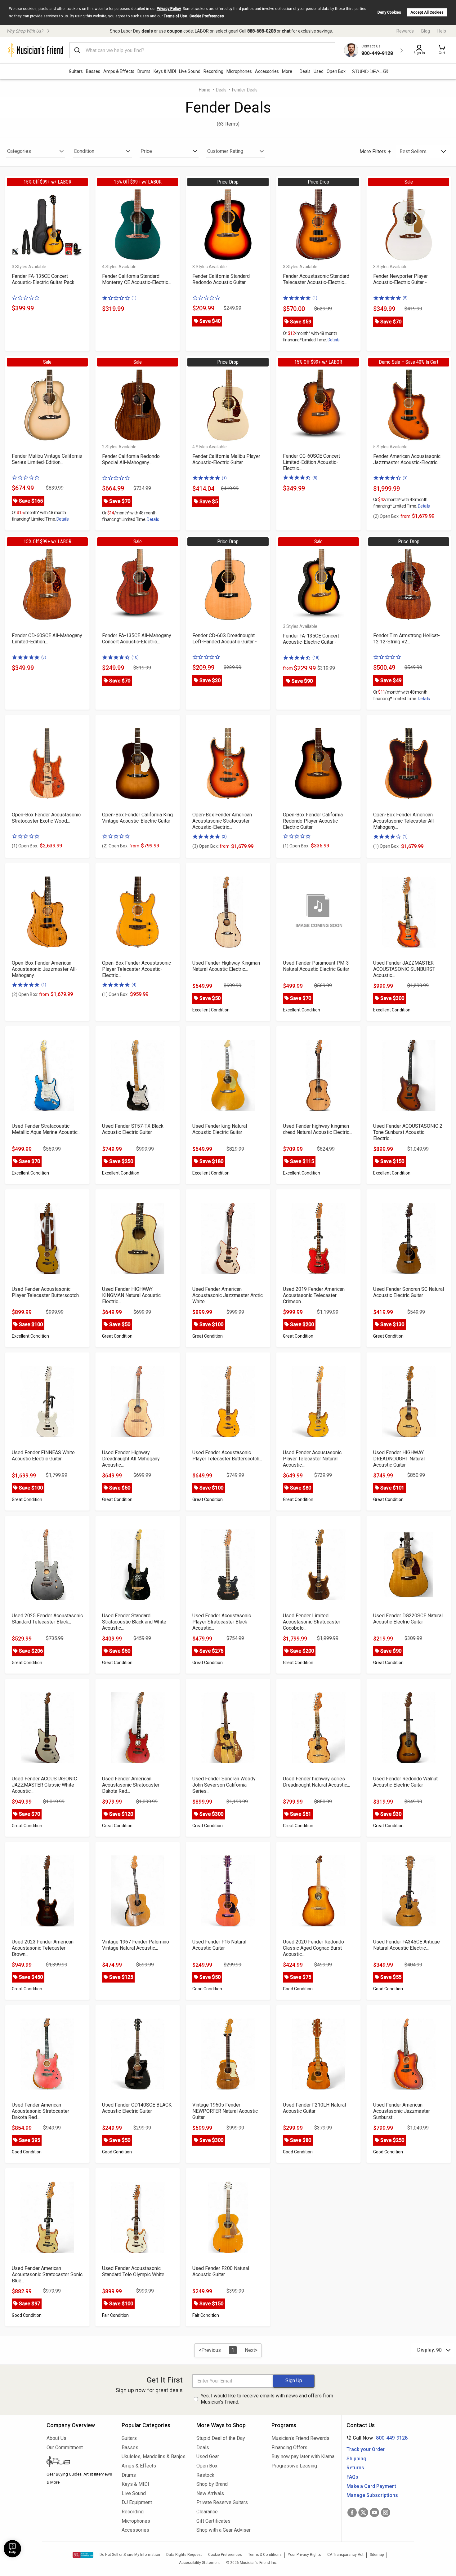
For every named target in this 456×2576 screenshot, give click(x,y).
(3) (405, 478)
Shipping (356, 2459)
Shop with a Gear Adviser (224, 2530)
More (287, 71)
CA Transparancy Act (345, 2555)
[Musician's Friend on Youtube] (374, 2512)
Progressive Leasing (294, 2466)
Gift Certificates (213, 2521)
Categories (19, 151)
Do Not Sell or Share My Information (130, 2555)
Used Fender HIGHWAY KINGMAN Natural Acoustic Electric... (131, 1295)
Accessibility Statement (199, 2563)
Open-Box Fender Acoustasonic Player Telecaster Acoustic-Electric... (136, 969)
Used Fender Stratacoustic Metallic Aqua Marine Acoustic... (46, 1129)
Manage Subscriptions (372, 2495)
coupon (175, 31)
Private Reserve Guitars (222, 2502)
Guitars (76, 71)
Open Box (207, 2466)
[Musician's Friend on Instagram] (386, 2512)
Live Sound (190, 71)
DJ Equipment (137, 2502)
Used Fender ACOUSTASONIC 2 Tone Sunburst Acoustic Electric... (408, 1132)
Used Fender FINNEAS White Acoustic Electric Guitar (43, 1456)
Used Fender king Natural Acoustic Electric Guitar (220, 1129)
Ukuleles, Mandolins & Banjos (154, 2456)
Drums (144, 71)
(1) (134, 298)
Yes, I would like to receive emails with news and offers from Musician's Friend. (267, 2399)
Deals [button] (305, 71)
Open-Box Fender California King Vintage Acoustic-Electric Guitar (137, 818)
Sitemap (377, 2555)
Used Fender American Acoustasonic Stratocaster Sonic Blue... (47, 2274)
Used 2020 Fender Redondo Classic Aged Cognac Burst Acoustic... (313, 1948)
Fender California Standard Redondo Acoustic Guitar (221, 279)
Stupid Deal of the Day (221, 2438)
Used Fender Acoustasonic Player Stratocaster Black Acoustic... (222, 1622)
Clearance (207, 2512)
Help (442, 31)
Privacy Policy (169, 9)
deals (147, 31)
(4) (134, 985)
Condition (84, 151)
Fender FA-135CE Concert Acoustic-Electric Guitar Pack (43, 279)
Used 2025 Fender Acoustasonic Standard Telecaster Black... (47, 1619)
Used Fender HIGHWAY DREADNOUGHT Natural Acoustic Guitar (399, 1459)
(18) (316, 657)
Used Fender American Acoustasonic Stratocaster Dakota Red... (131, 1785)
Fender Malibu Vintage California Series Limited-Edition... (47, 459)
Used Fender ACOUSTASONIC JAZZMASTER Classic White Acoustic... (44, 1785)
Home (204, 90)
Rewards (405, 31)
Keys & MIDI (165, 71)
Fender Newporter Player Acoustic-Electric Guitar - (400, 279)
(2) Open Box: (392, 516)
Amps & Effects (119, 71)
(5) (405, 298)
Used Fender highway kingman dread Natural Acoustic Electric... (317, 1129)
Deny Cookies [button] (389, 12)
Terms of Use (175, 16)
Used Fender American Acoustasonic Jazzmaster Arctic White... (228, 1295)
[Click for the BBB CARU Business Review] (83, 2555)
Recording (213, 71)
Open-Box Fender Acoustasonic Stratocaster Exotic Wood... (46, 818)
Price (146, 151)
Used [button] (319, 71)
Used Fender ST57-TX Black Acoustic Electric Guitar (133, 1129)
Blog (426, 31)
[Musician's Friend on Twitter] (363, 2512)
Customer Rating (225, 151)
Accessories (267, 71)
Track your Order (366, 2449)
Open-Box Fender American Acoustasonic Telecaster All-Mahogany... (404, 821)
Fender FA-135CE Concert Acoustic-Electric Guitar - (311, 639)
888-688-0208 (262, 31)
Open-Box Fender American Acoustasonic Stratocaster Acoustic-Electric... (222, 821)
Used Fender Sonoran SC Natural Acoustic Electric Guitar (409, 1292)
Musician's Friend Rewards (300, 2438)
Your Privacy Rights (304, 2555)
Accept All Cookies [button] (427, 12)
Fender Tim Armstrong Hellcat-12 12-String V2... (407, 639)
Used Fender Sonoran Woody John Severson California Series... (224, 1785)
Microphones (239, 71)
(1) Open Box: (25, 846)
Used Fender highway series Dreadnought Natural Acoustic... (316, 1782)
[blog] (79, 2463)
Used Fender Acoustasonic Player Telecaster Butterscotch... (47, 1292)
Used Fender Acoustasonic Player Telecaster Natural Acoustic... (312, 1459)
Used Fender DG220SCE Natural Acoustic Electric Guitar (408, 1619)
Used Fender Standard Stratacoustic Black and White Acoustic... (134, 1622)
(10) (135, 657)
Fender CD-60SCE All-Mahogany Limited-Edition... (47, 639)
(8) (315, 478)
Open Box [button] (336, 71)
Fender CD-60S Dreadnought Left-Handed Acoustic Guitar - (225, 639)
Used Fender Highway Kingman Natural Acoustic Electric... (226, 966)
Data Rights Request (184, 2555)
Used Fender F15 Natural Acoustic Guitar (219, 1945)
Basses (93, 71)
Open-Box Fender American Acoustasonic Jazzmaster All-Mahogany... (45, 969)
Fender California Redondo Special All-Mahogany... (131, 459)
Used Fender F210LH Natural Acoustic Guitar (314, 2108)
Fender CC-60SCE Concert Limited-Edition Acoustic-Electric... (311, 462)
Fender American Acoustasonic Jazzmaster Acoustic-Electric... (407, 459)
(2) (224, 836)
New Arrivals (210, 2493)
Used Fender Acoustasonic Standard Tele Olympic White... (135, 2271)
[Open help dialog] (12, 2549)
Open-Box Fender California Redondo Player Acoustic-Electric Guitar (313, 821)
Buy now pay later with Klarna (303, 2456)
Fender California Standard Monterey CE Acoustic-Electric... (136, 279)
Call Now (376, 2438)
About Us (56, 2438)
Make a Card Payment (371, 2486)
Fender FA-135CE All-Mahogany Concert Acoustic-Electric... (137, 639)
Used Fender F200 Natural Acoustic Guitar (221, 2271)
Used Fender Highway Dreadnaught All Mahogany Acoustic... (131, 1459)
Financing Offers (289, 2447)
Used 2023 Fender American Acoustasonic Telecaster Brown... (43, 1948)
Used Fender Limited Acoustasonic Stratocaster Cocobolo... (312, 1622)
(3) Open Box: (211, 846)
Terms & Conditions (265, 2555)
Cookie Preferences (207, 16)
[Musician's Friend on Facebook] (352, 2512)
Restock (205, 2475)
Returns (355, 2468)
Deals (221, 90)
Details (334, 340)
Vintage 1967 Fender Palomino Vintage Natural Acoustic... (136, 1945)
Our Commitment (65, 2447)
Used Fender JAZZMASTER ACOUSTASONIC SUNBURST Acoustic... (404, 969)
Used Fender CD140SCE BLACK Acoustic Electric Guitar (137, 2108)
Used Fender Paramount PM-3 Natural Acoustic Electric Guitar (316, 966)
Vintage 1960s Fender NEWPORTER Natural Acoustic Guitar (225, 2111)
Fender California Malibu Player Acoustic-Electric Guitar (226, 459)
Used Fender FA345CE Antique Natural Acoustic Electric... (407, 1945)
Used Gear (208, 2456)
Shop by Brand (212, 2484)
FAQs (352, 2477)
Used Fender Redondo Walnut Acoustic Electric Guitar (405, 1782)
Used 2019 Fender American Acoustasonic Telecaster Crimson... (314, 1295)
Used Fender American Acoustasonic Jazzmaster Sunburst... (402, 2111)
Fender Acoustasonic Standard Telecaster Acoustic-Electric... (316, 279)
